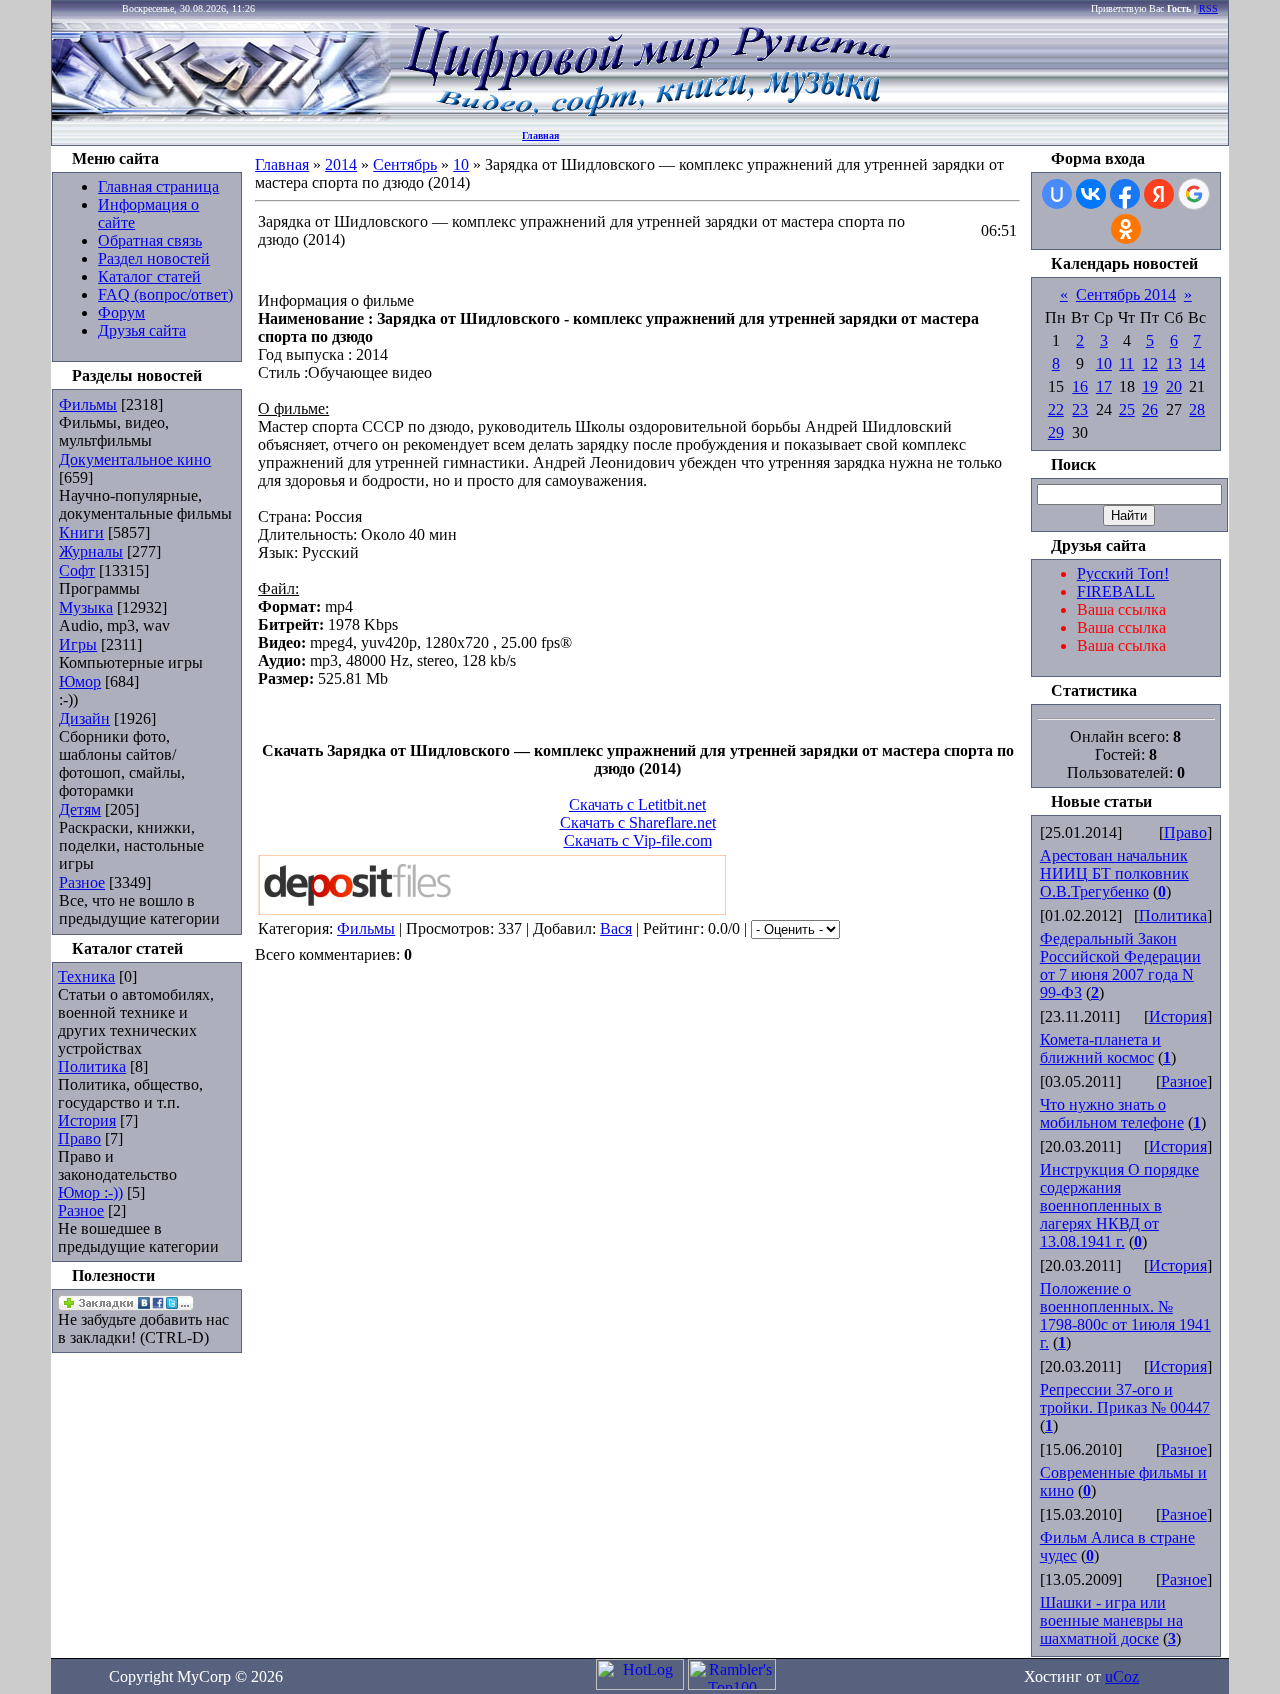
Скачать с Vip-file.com (638, 840)
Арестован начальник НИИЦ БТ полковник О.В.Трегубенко (1114, 873)
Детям (80, 809)
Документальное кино (135, 459)
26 (1150, 409)
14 (1197, 363)
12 (1150, 363)
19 (1150, 386)
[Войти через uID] (1057, 194)
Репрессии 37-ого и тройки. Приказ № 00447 (1125, 1398)
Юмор (80, 681)
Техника (86, 976)
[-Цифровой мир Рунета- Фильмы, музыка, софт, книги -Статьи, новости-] (646, 115)
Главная (540, 135)
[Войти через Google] (1194, 194)
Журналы (91, 551)
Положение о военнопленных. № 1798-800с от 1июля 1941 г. (1125, 1315)
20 (1174, 386)
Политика (92, 1066)
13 (1174, 363)
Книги (81, 532)
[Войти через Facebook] (1125, 194)
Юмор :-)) (90, 1192)
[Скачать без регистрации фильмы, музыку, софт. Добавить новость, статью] (222, 115)
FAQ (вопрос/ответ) (165, 294)
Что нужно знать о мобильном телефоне (1112, 1113)
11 (1126, 363)
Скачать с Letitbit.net (637, 804)
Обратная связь (150, 240)
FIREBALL (1116, 591)
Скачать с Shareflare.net (638, 822)
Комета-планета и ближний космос (1100, 1048)
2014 (341, 164)
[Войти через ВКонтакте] (1091, 194)
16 (1080, 386)
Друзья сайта (142, 330)
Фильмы (88, 404)
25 (1127, 409)
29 (1056, 432)
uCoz (1122, 1676)
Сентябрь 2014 (1126, 294)
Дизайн (84, 718)
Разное (82, 882)
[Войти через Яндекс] (1159, 194)
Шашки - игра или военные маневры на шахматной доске (1111, 1620)
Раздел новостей (154, 258)
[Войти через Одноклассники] (1126, 229)
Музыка (86, 607)
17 (1104, 386)
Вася (616, 928)
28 (1197, 409)
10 (461, 164)
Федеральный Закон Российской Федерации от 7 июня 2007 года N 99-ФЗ (1120, 965)
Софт (77, 570)
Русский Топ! (1123, 573)
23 (1080, 409)
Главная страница (158, 186)
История (87, 1120)
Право (79, 1138)
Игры (78, 644)
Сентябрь (405, 164)
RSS (1208, 8)
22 (1056, 409)
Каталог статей (149, 276)
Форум (121, 312)
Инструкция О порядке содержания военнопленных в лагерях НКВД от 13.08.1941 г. (1119, 1205)
